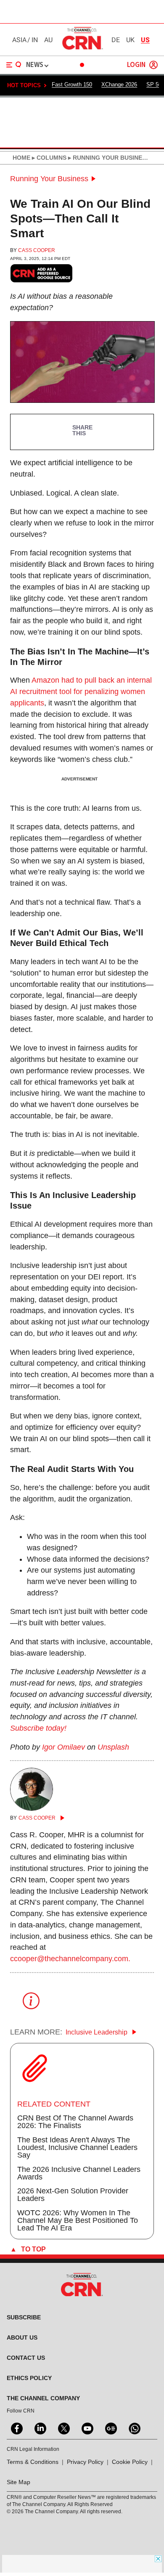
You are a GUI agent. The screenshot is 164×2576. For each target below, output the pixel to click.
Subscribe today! (38, 1728)
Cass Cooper (37, 250)
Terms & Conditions (33, 2462)
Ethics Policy (29, 2378)
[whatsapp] (134, 2428)
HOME (21, 158)
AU (48, 40)
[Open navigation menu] (14, 65)
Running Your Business (49, 179)
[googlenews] (110, 2428)
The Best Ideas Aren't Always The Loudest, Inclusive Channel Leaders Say (77, 2147)
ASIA (19, 40)
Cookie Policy (130, 2462)
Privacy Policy (85, 2462)
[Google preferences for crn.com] (42, 273)
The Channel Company (43, 2398)
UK (130, 40)
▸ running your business (108, 158)
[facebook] (16, 2428)
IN (35, 40)
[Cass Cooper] (32, 1808)
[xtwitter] (63, 2428)
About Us (22, 2337)
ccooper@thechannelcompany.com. (70, 1959)
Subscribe (24, 2317)
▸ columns (48, 158)
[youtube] (87, 2428)
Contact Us (26, 2358)
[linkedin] (40, 2428)
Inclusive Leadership (97, 2032)
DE (116, 40)
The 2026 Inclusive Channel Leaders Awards (79, 2173)
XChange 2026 (119, 84)
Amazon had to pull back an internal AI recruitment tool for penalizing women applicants (81, 692)
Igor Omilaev (63, 1747)
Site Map (19, 2482)
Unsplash (113, 1747)
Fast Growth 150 (72, 84)
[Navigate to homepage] (82, 49)
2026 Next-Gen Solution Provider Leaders (73, 2195)
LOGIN (136, 65)
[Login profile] (153, 65)
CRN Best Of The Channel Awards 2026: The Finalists (75, 2122)
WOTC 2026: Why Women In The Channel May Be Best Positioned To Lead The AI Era (78, 2220)
